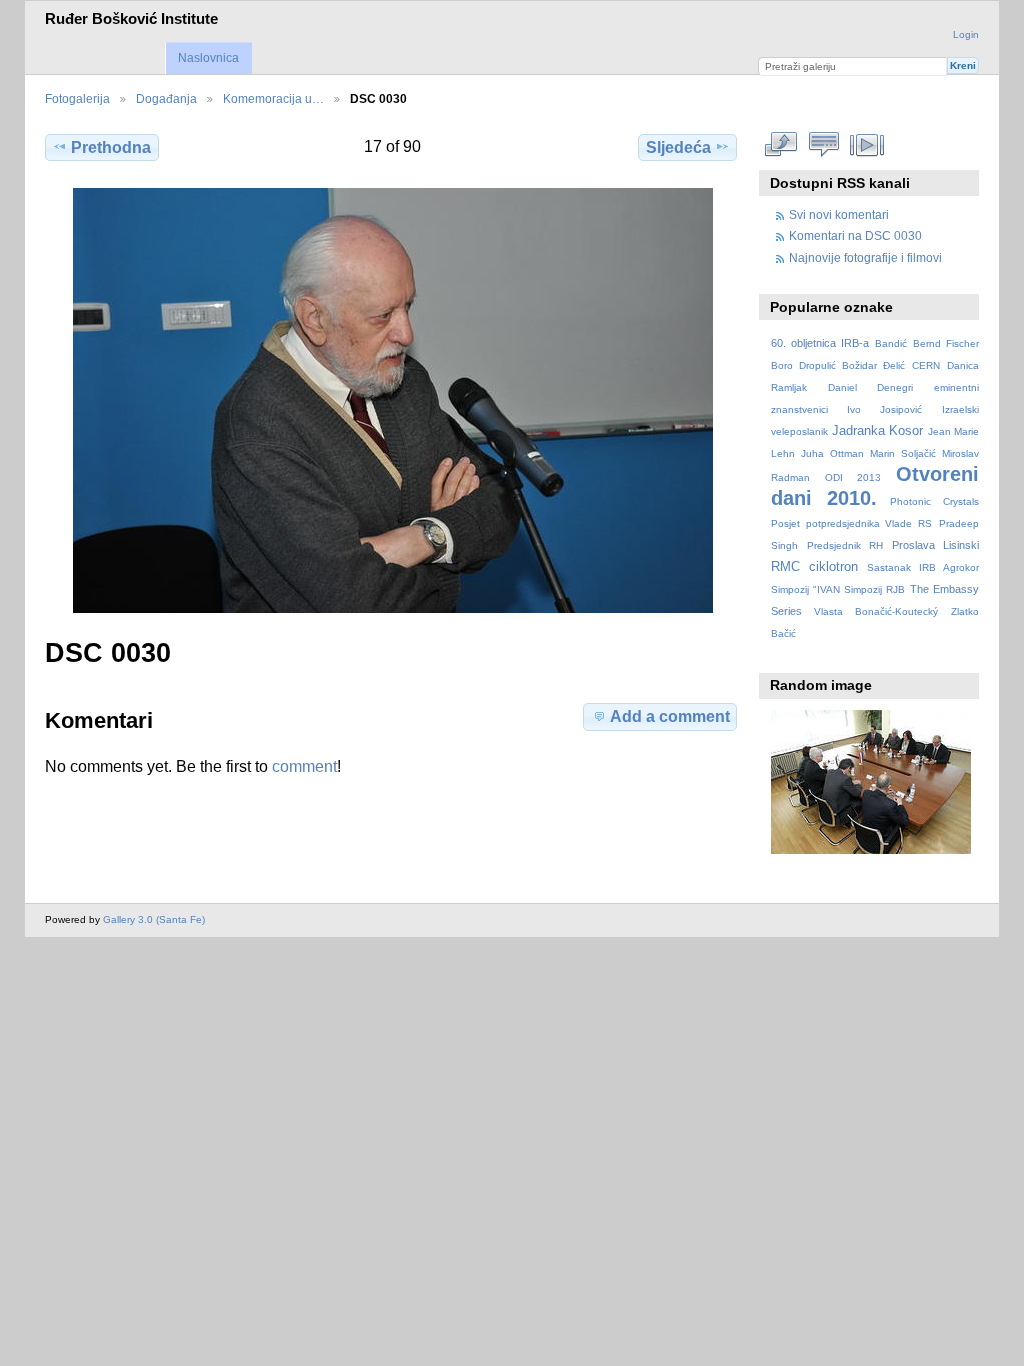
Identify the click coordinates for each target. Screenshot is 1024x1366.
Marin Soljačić (902, 453)
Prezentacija (867, 145)
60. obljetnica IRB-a (820, 343)
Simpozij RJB (874, 589)
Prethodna (111, 147)
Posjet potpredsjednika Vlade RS (851, 523)
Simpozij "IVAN (805, 589)
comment (304, 766)
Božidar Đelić (873, 365)
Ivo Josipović (884, 409)
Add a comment (670, 716)
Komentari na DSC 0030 (855, 235)
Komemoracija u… (273, 98)
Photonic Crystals (934, 501)
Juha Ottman (832, 453)
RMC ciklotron (814, 567)
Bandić (891, 343)
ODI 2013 (853, 477)
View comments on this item (824, 145)
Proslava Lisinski (935, 545)
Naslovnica (208, 58)
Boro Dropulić (803, 365)
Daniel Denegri (870, 387)
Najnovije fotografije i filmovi (865, 257)
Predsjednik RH (845, 545)
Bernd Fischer (946, 343)
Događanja (166, 98)
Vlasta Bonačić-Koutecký (876, 611)
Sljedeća (678, 147)
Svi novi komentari (839, 214)
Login (966, 34)
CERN (926, 365)
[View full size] (393, 400)
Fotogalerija (77, 98)
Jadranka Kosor (877, 431)
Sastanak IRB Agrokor (923, 567)
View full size (781, 145)
